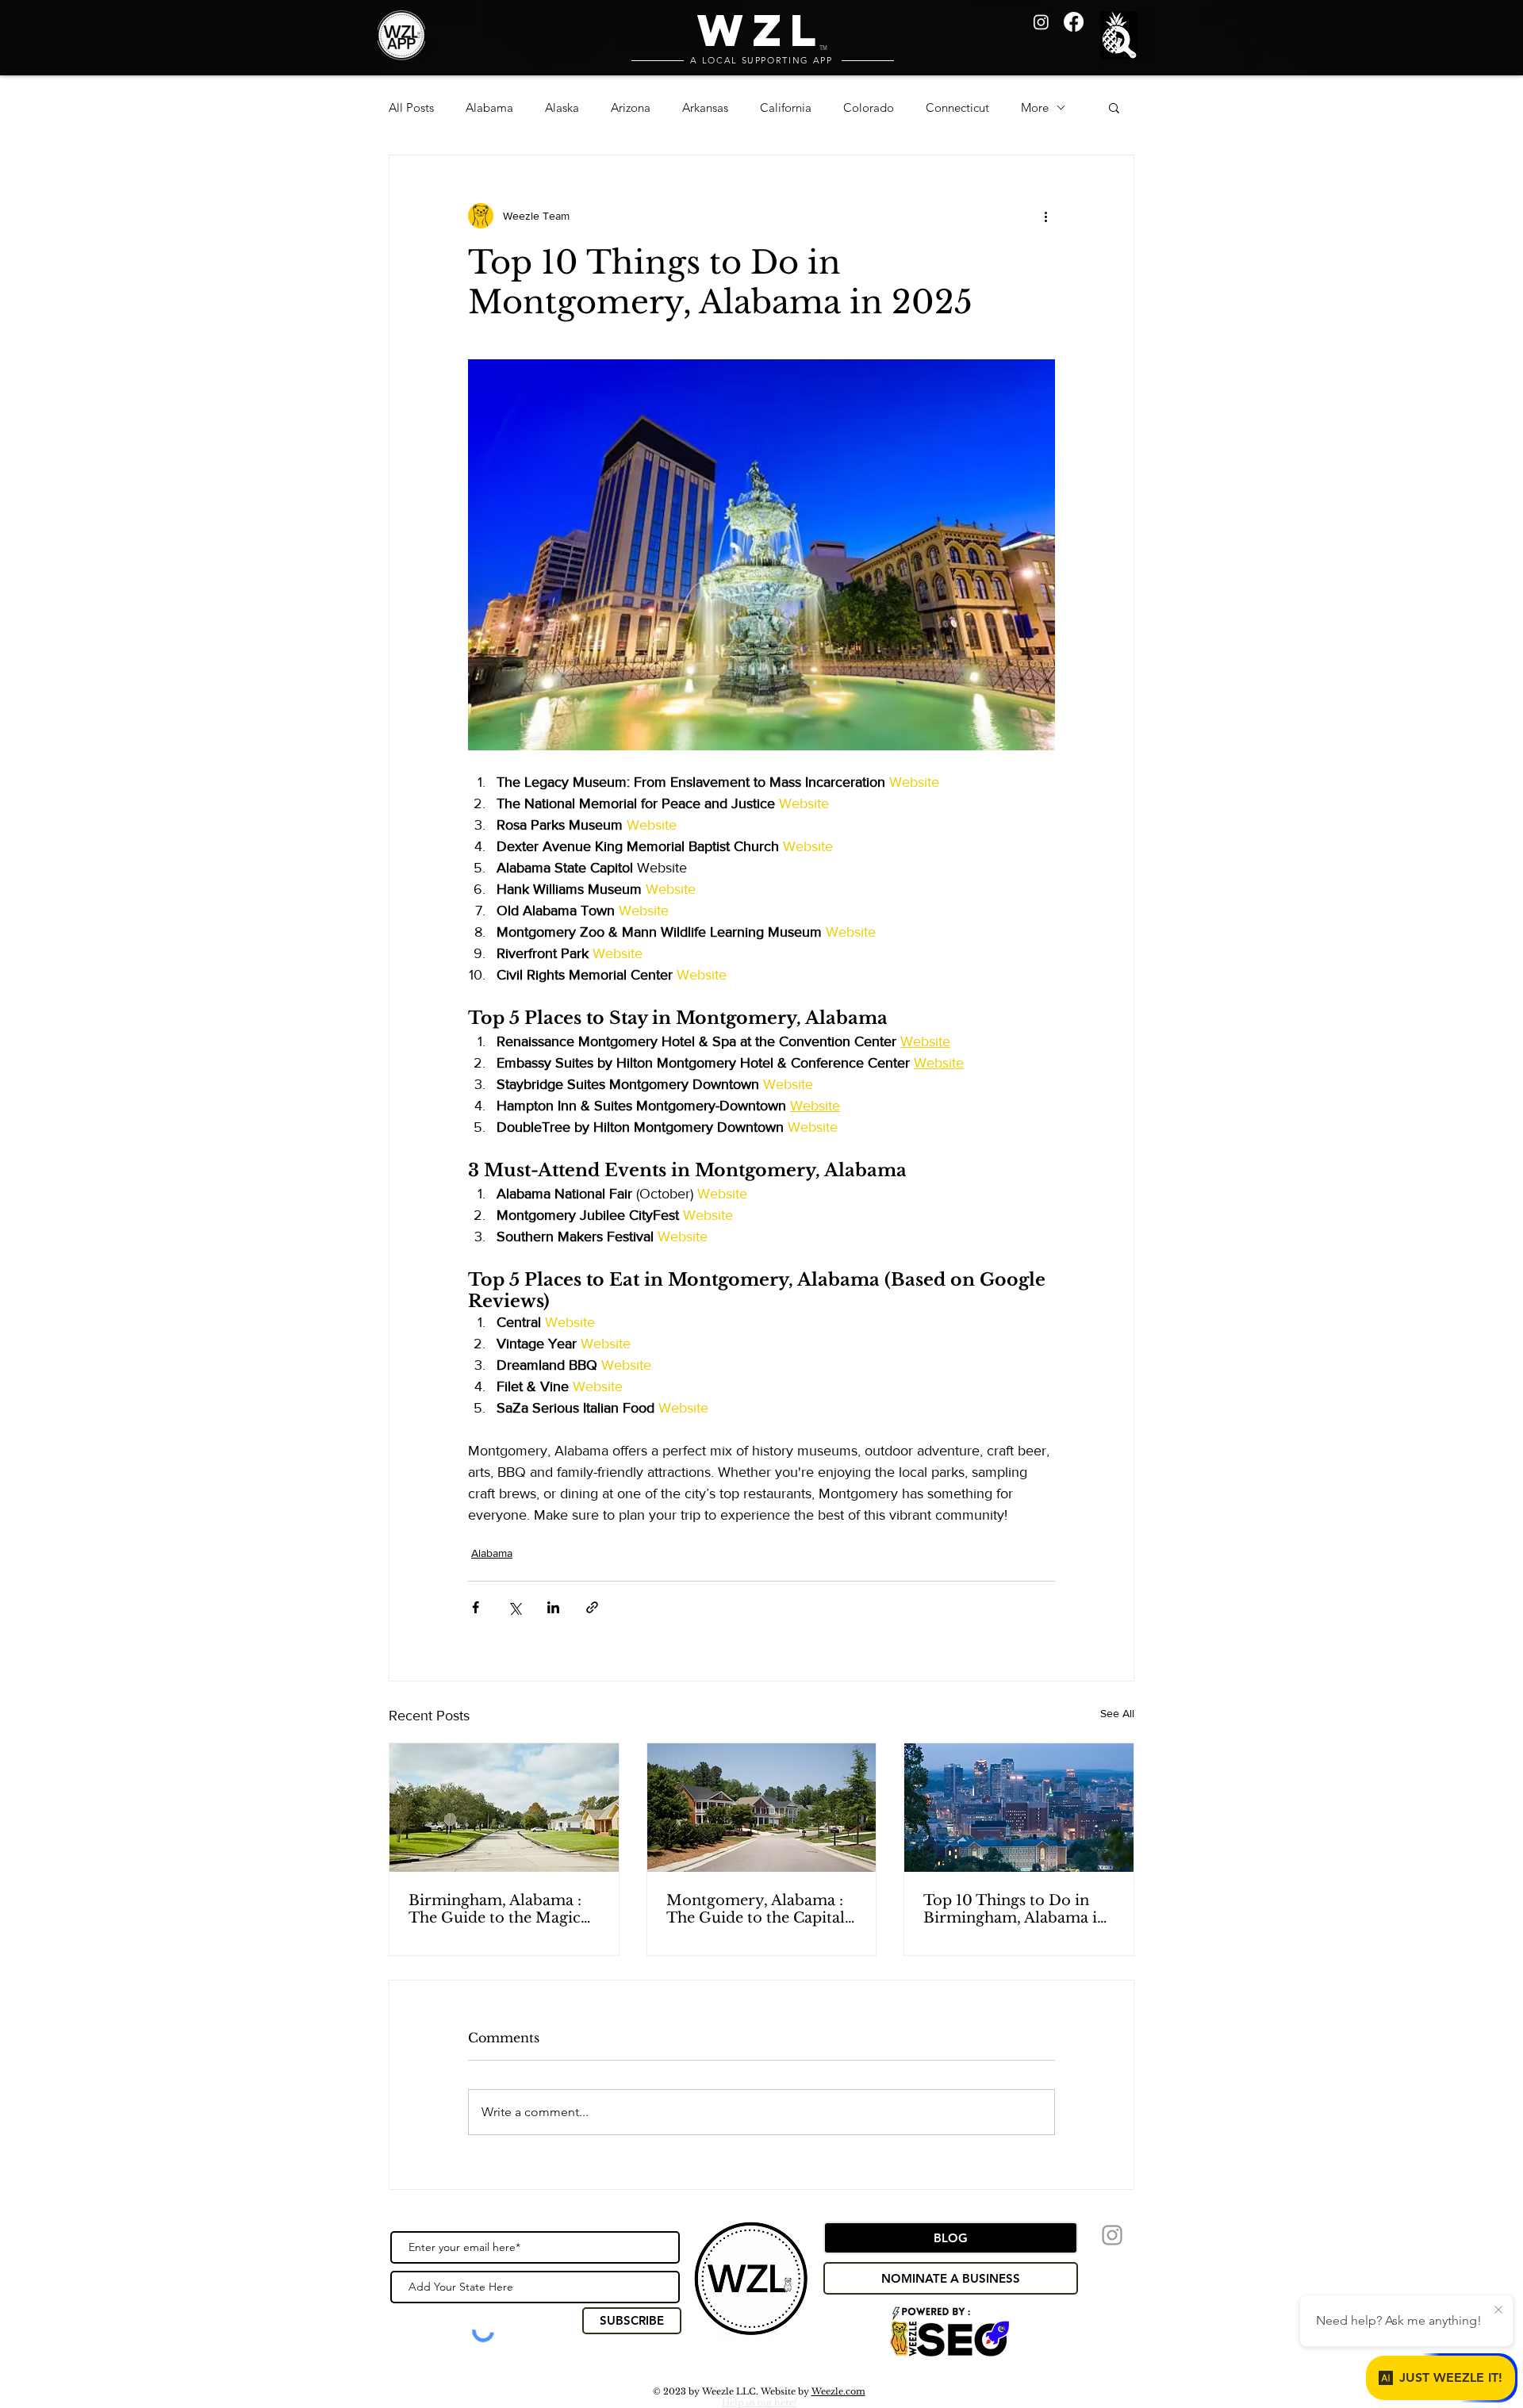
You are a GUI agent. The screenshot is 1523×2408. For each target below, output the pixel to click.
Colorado (869, 107)
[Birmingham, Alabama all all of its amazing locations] (504, 1808)
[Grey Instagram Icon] (1112, 2235)
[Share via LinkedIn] (553, 1607)
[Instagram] (1041, 22)
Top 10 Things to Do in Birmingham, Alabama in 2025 (1015, 1909)
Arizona (631, 107)
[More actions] (1045, 216)
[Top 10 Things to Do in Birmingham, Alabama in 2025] (1019, 1808)
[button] (1122, 37)
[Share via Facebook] (476, 1607)
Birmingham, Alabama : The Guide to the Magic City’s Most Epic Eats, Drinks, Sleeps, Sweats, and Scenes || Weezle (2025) (495, 1909)
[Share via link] (592, 1607)
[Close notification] (1498, 2310)
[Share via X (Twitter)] (514, 1607)
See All (1117, 1713)
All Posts (411, 107)
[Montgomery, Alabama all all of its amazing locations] (762, 1808)
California (786, 107)
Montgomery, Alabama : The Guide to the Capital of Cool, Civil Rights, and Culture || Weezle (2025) (757, 1909)
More (1035, 107)
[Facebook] (1074, 22)
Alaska (562, 107)
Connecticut (957, 107)
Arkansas (705, 107)
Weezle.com (838, 2391)
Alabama (489, 107)
